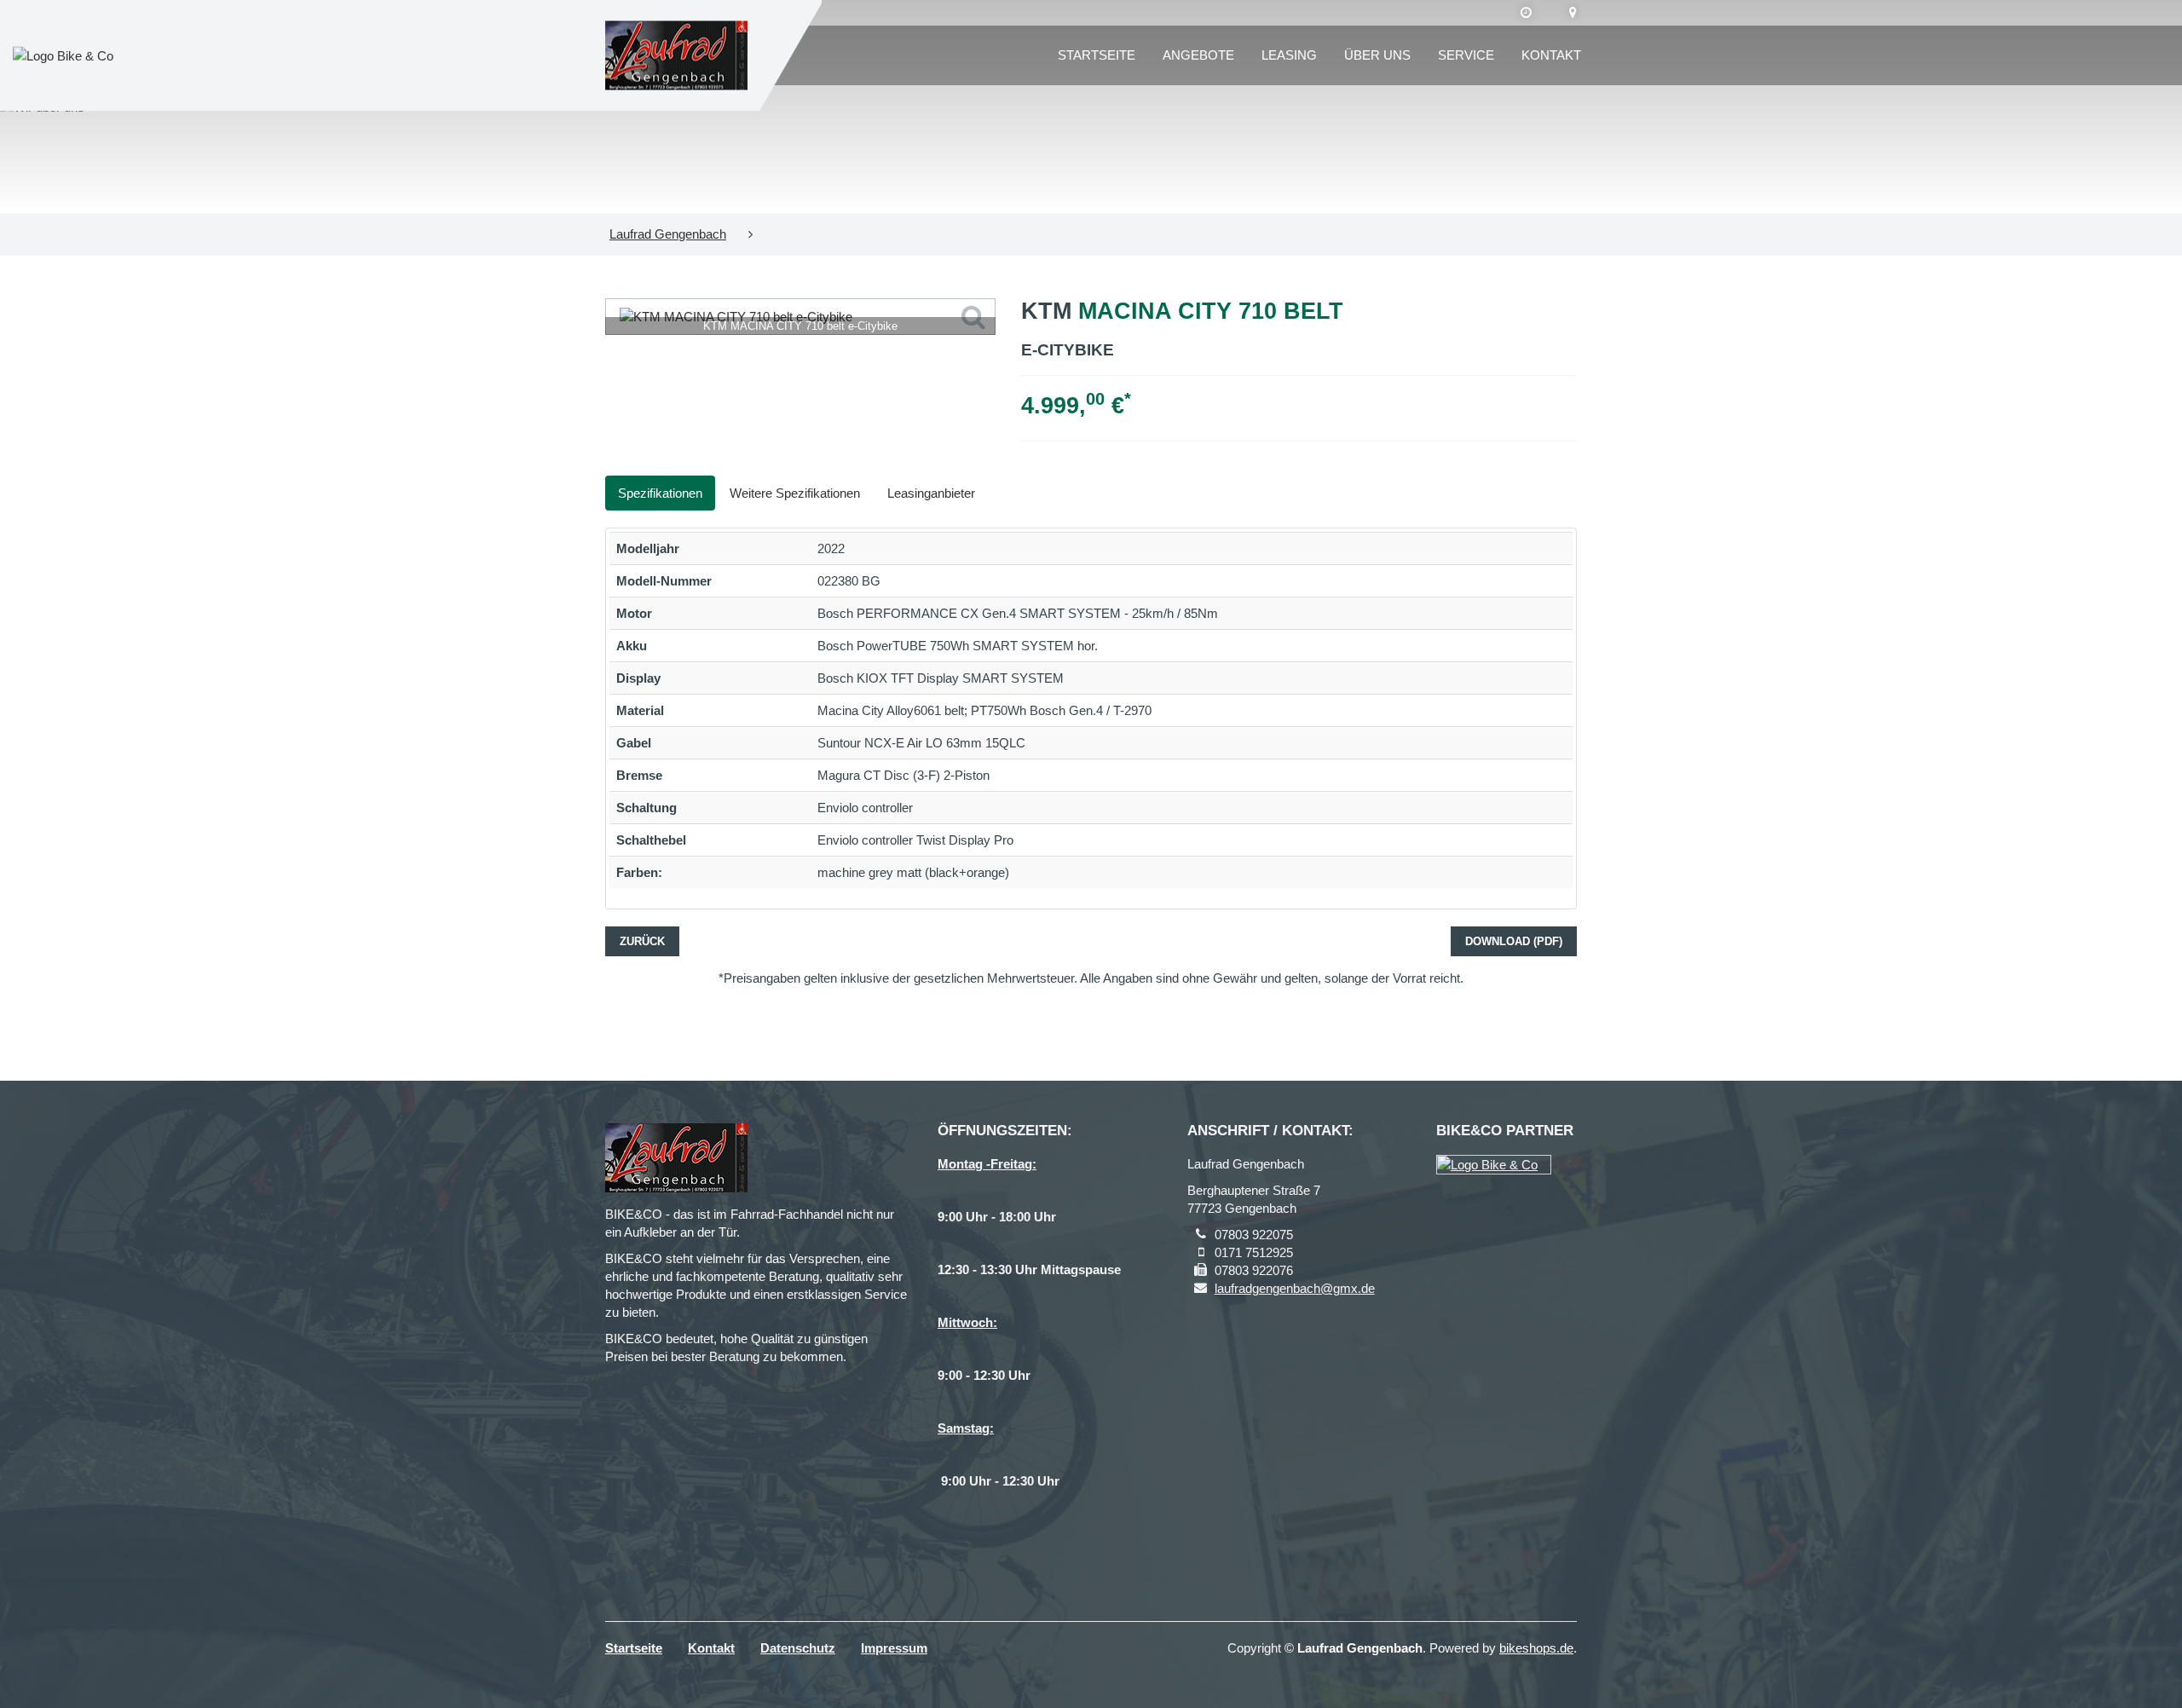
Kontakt (1551, 55)
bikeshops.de (1536, 1648)
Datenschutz (798, 1648)
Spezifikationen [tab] (660, 493)
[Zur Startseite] (676, 56)
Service (1466, 55)
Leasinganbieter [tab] (931, 493)
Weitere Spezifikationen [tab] (795, 493)
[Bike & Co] (1494, 1165)
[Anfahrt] (1573, 13)
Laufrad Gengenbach (668, 234)
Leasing (1289, 55)
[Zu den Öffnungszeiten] (1526, 13)
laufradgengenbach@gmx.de (1295, 1288)
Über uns (1377, 55)
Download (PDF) (1514, 941)
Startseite (1097, 55)
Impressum (894, 1648)
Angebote (1198, 55)
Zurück (642, 941)
